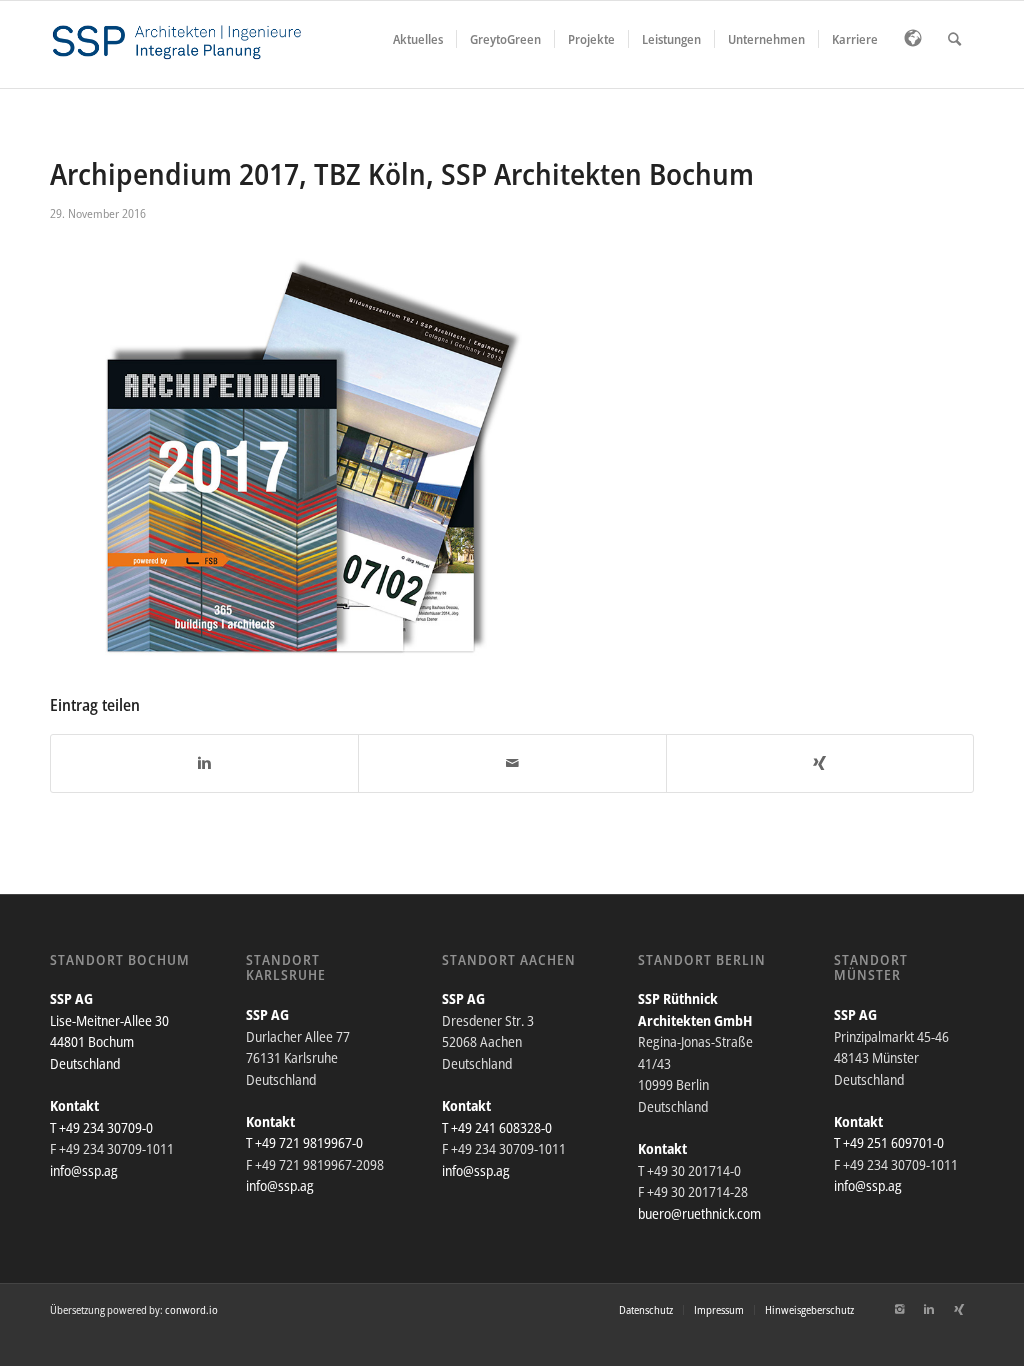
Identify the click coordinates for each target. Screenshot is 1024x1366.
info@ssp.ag (84, 1170)
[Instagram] (899, 1309)
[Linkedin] (929, 1309)
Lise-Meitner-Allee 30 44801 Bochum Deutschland (109, 1042)
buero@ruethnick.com (699, 1213)
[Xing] (959, 1309)
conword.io (191, 1309)
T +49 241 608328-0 (497, 1127)
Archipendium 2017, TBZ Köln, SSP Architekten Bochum (402, 173)
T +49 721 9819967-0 (304, 1142)
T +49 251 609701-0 (889, 1142)
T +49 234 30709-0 (101, 1127)
